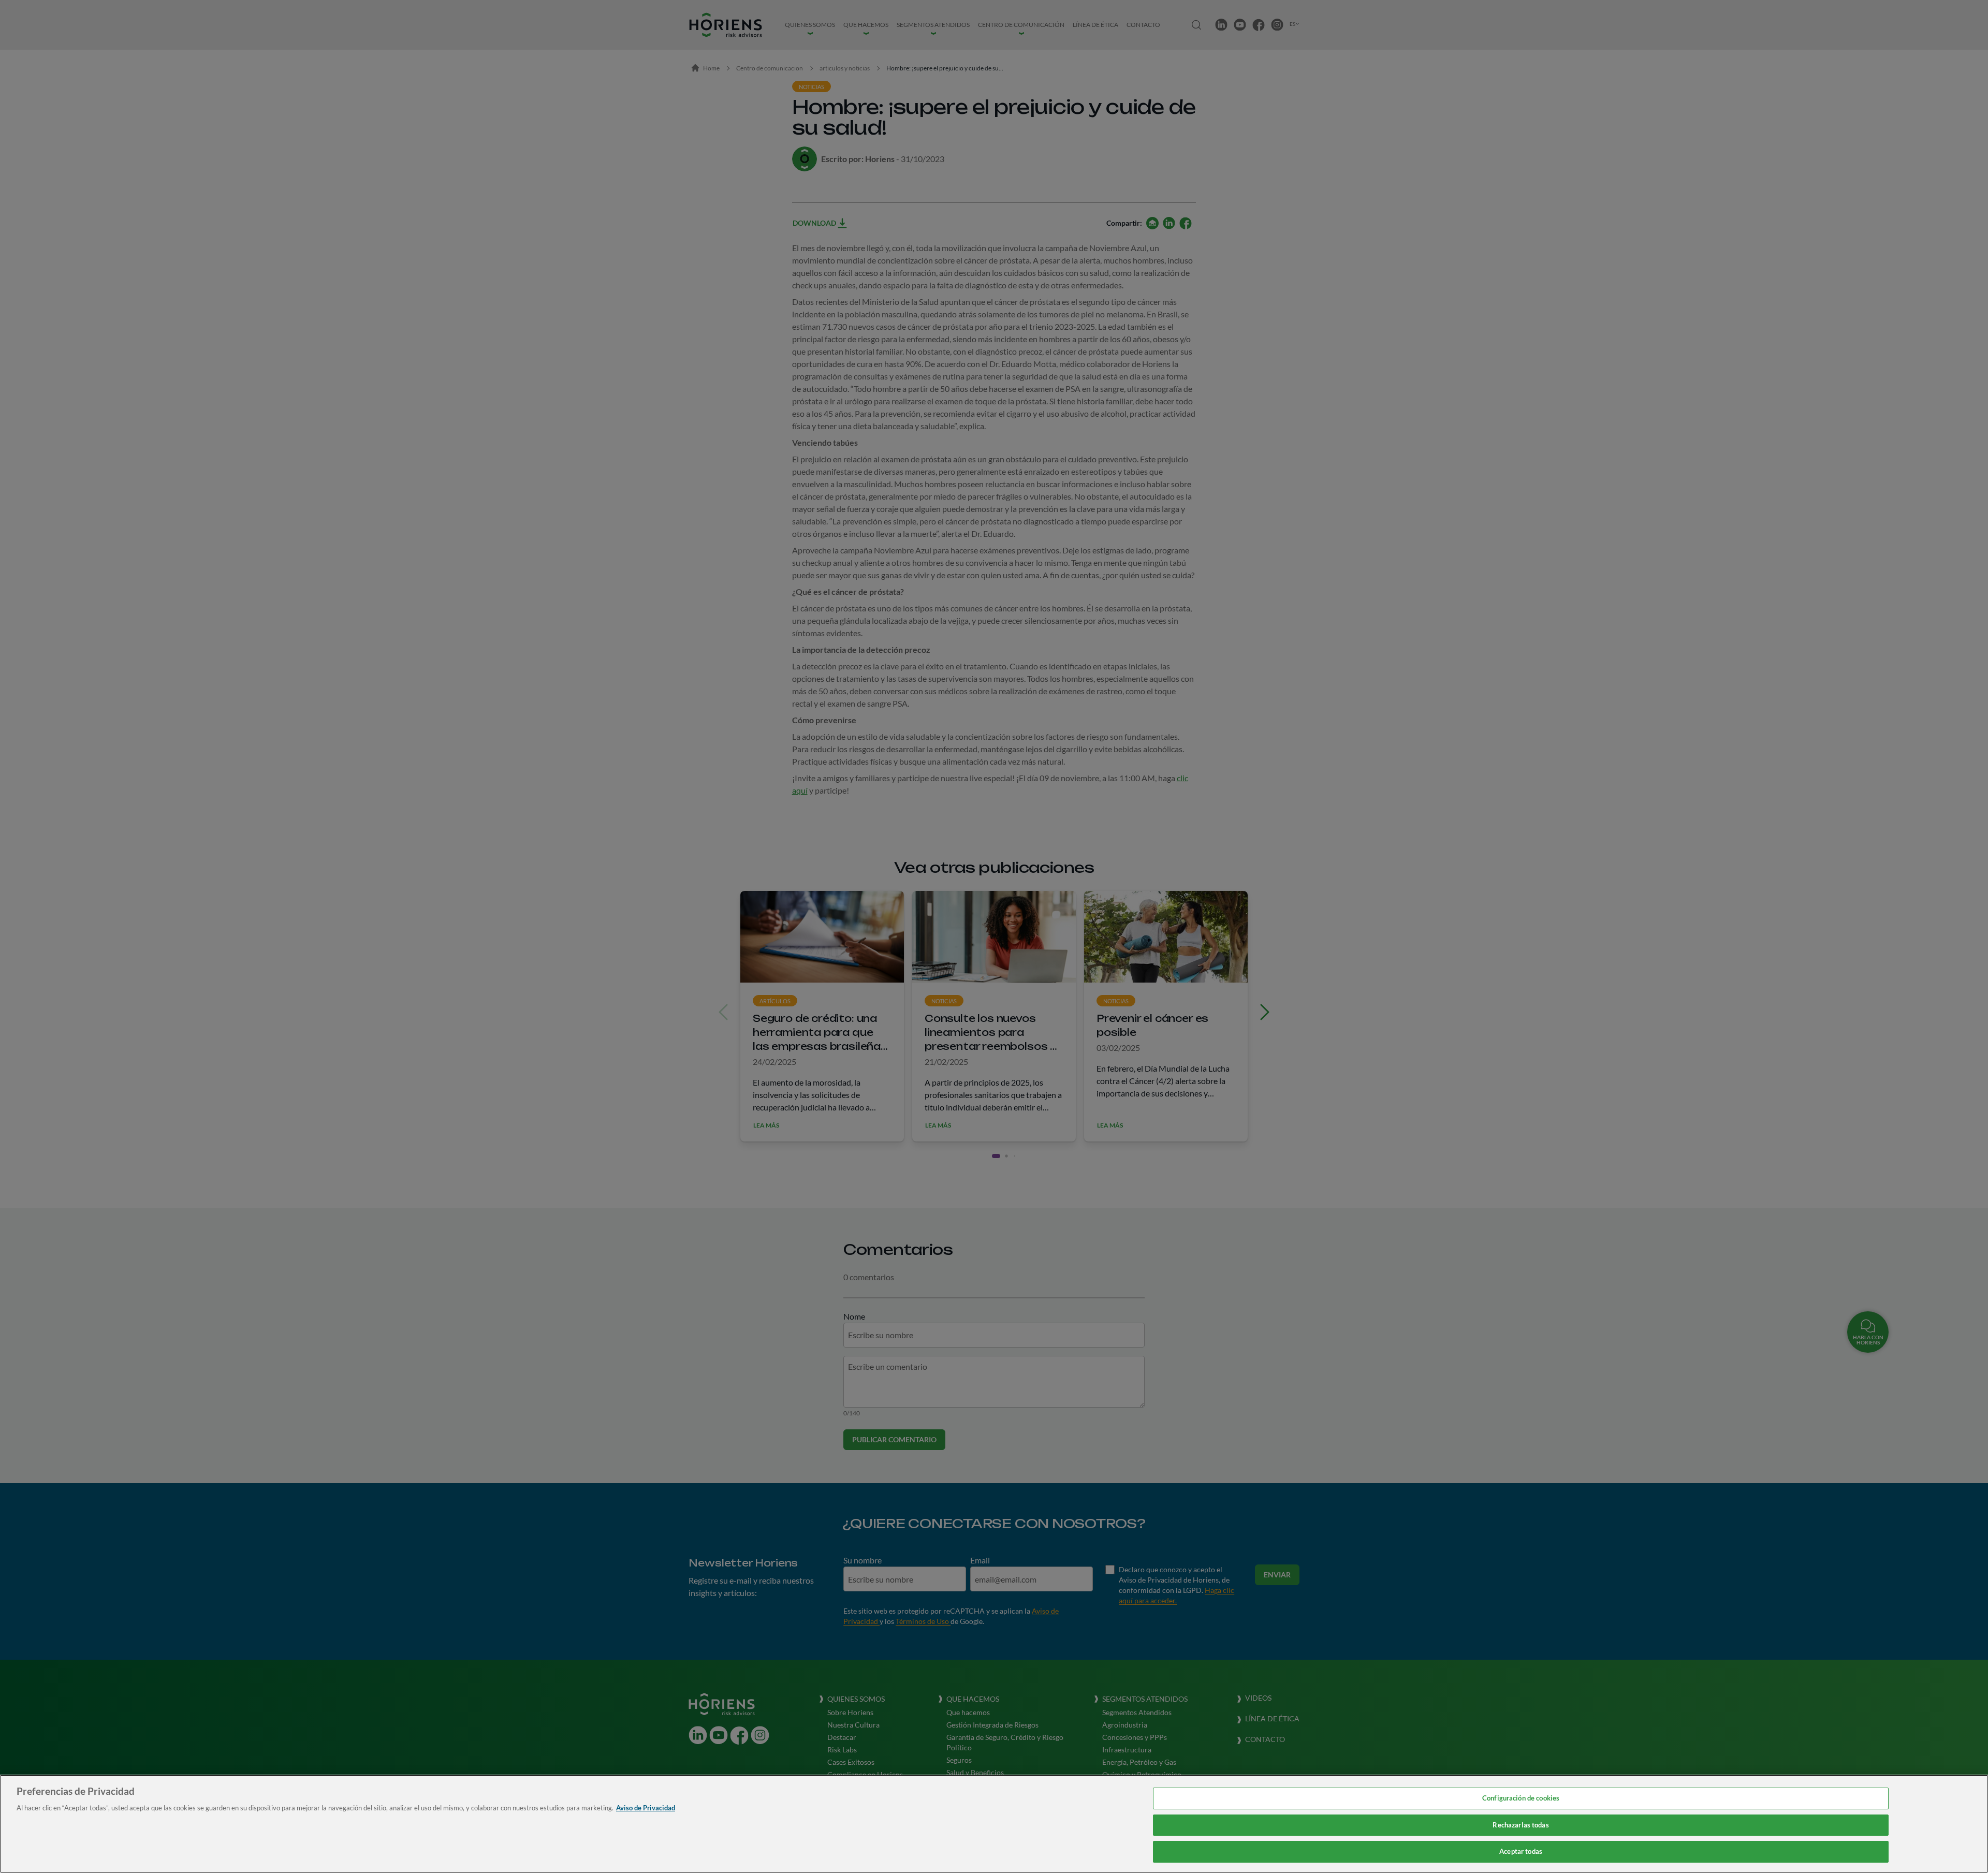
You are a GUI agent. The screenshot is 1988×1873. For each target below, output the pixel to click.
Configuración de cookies (1521, 1798)
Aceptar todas (1521, 1851)
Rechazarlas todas (1521, 1825)
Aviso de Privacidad (646, 1808)
